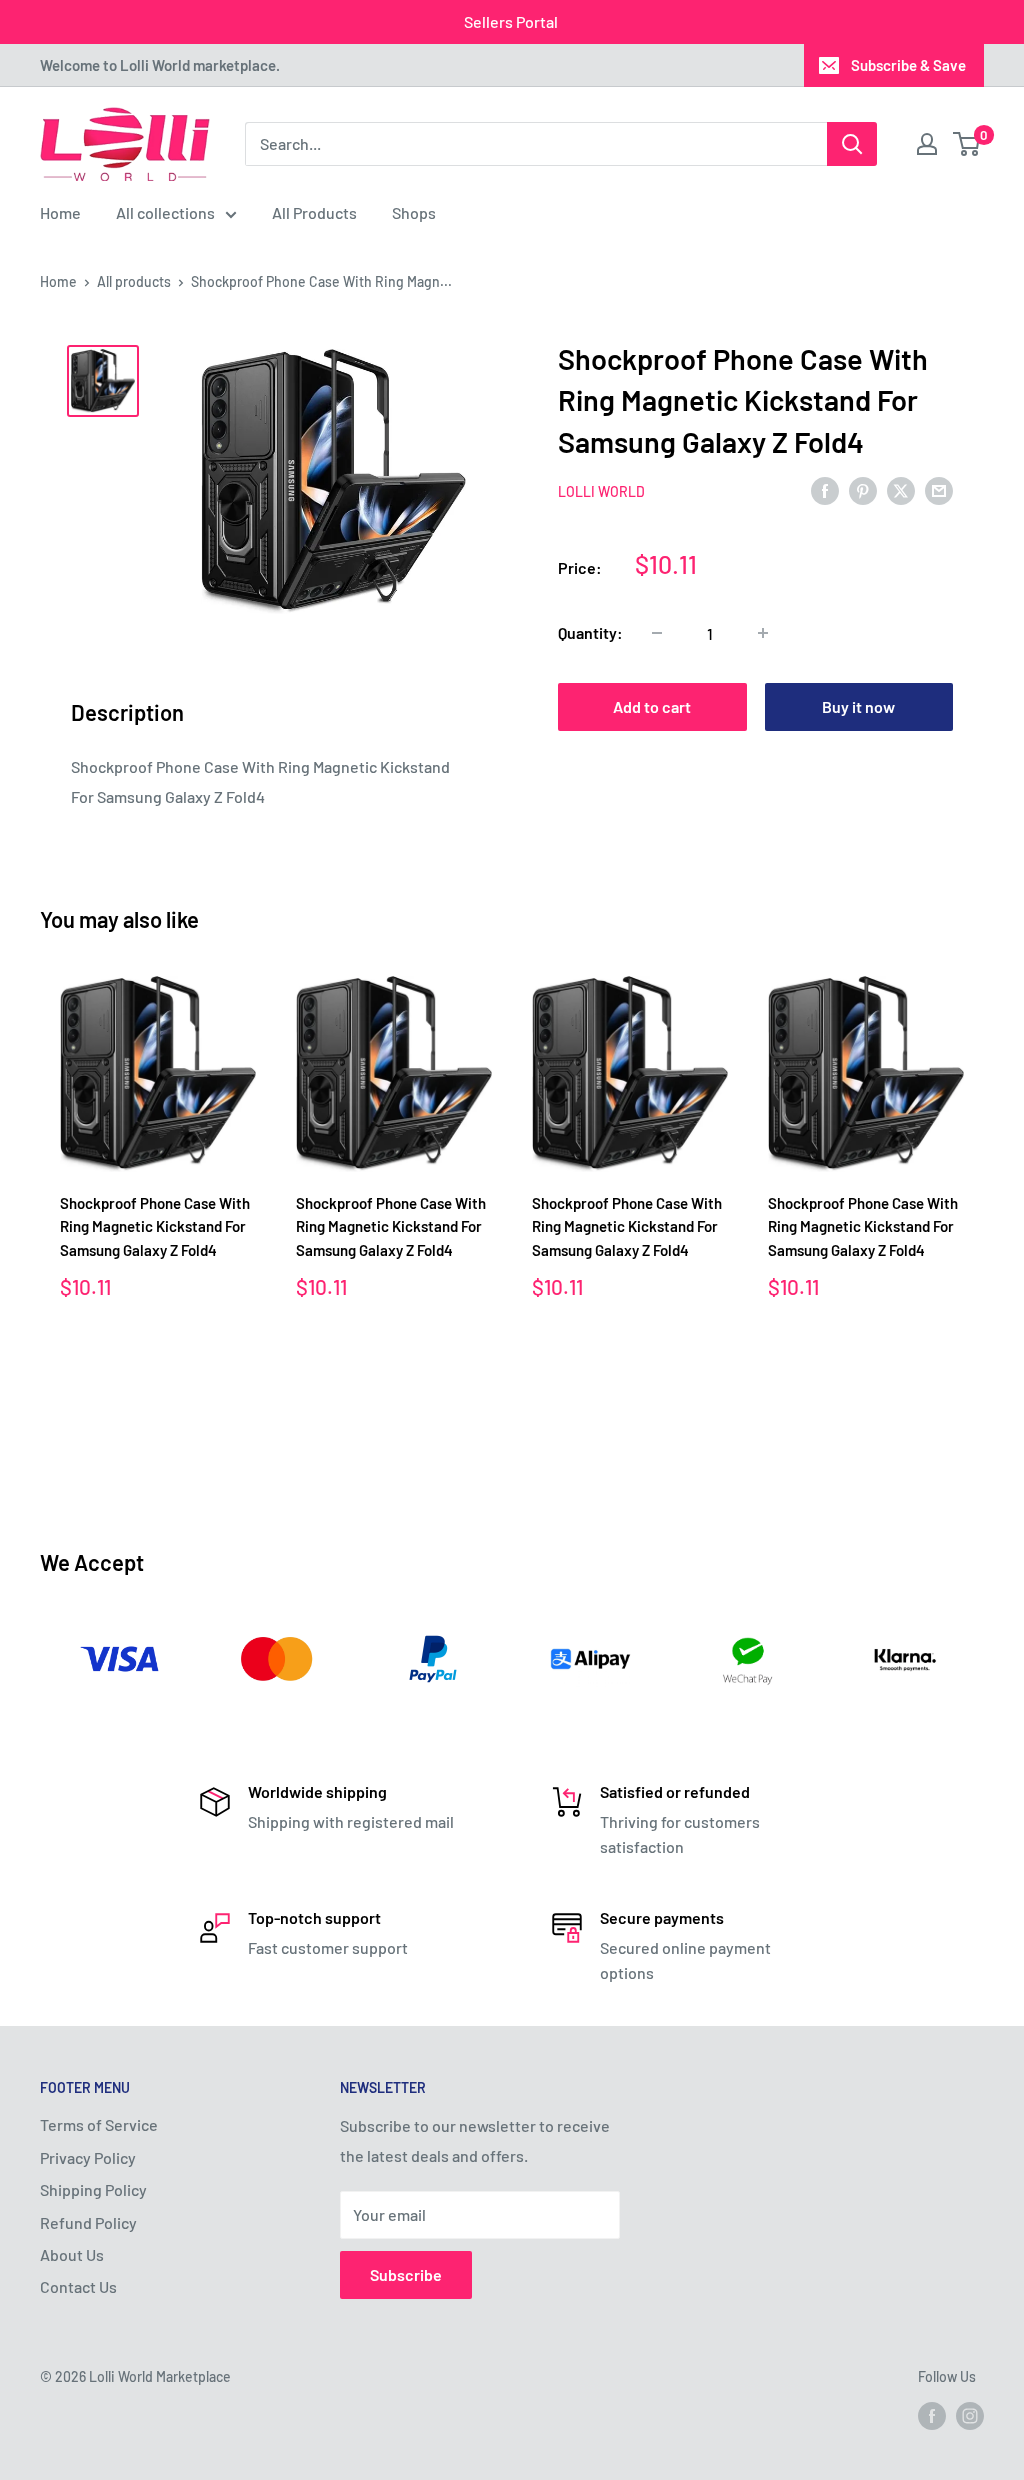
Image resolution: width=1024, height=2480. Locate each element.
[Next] (984, 1220)
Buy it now (858, 706)
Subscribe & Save (908, 65)
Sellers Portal (511, 21)
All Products (314, 212)
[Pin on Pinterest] (863, 489)
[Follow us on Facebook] (932, 2415)
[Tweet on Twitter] (901, 489)
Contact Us (78, 2286)
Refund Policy (88, 2222)
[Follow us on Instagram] (970, 2415)
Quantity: (590, 632)
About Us (72, 2254)
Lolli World (601, 491)
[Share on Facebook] (825, 489)
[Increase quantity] (763, 633)
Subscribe (406, 2274)
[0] (967, 144)
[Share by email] (939, 489)
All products (134, 281)
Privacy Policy (88, 2157)
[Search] (852, 144)
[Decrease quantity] (657, 633)
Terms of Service (99, 2124)
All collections (165, 212)
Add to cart (652, 706)
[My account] (927, 144)
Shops (414, 212)
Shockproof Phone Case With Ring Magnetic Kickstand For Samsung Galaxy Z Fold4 (155, 1226)
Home (60, 212)
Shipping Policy (93, 2189)
